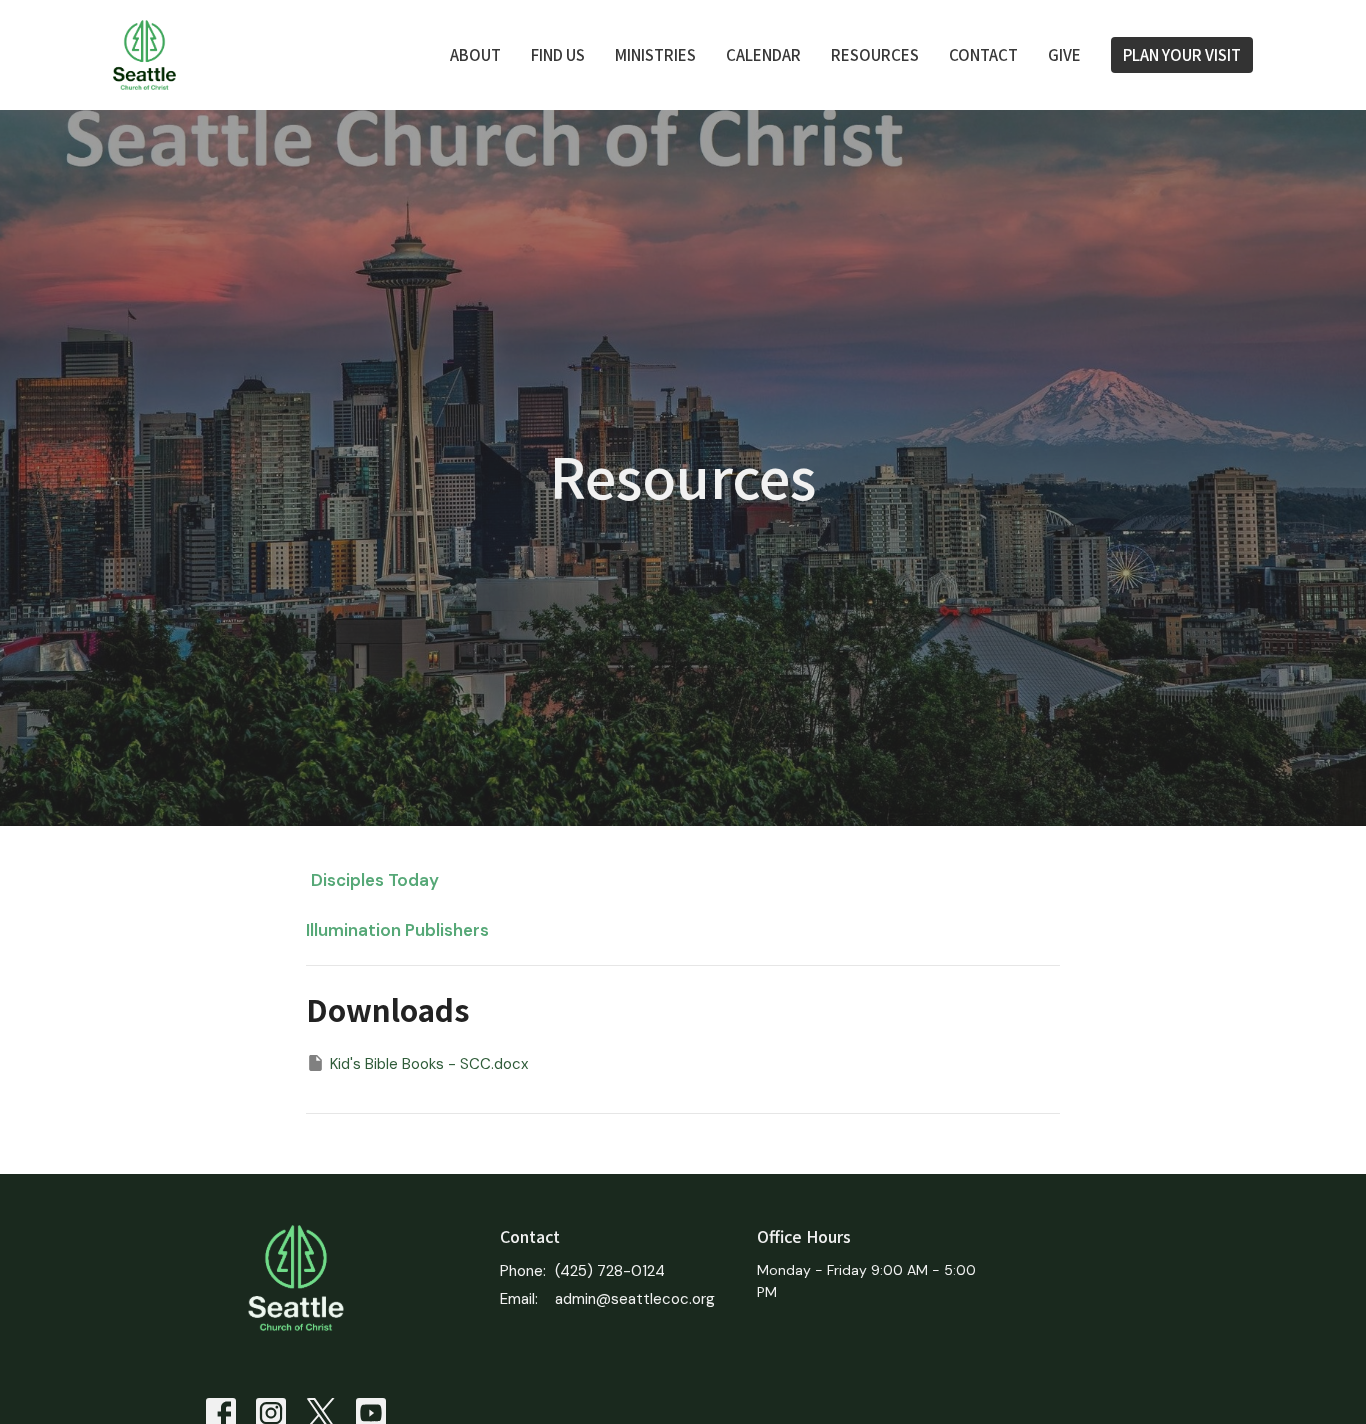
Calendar (763, 54)
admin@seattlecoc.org (635, 1299)
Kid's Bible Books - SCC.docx (429, 1064)
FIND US (558, 54)
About (475, 54)
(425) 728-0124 (610, 1271)
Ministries (655, 54)
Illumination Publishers (397, 930)
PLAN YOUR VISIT (1182, 54)
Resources (875, 54)
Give (1064, 54)
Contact (983, 54)
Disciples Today (375, 880)
